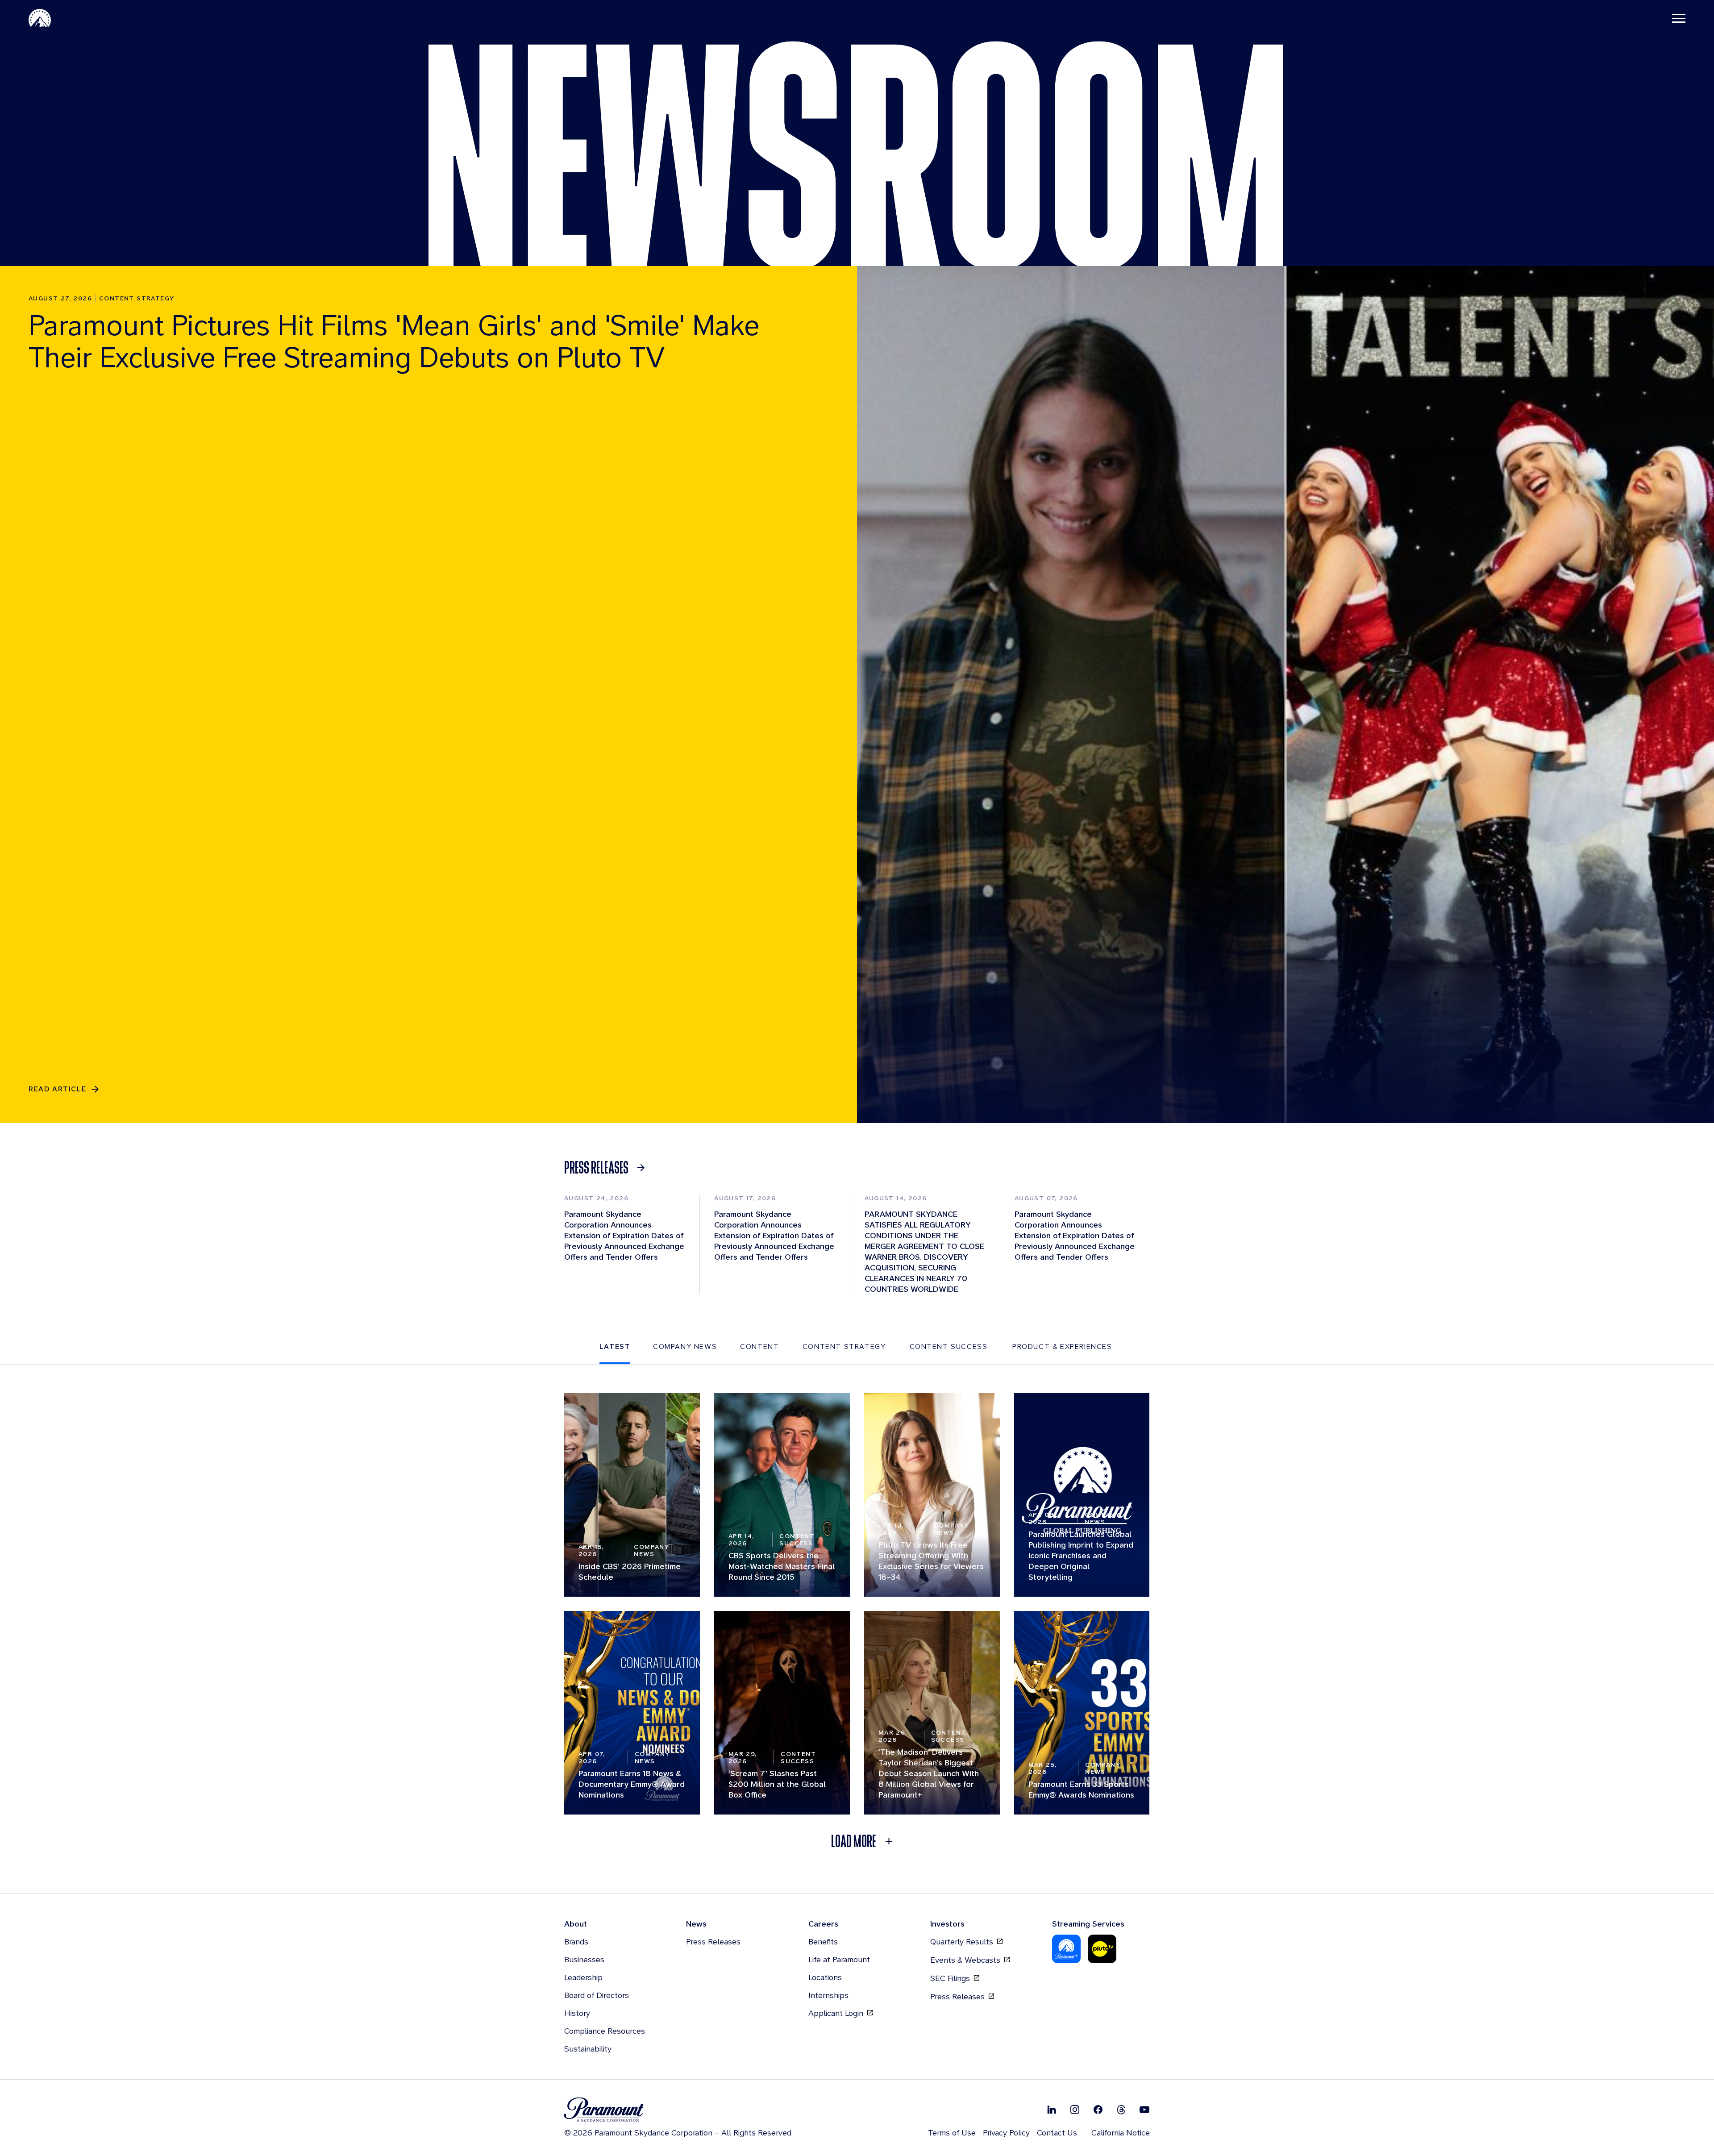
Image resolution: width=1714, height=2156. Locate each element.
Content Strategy (844, 1346)
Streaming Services (1088, 1924)
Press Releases (713, 1942)
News (696, 1924)
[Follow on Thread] (1121, 2109)
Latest (615, 1346)
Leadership (583, 1977)
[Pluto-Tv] (1102, 1949)
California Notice (1121, 2133)
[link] (607, 1168)
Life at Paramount (839, 1959)
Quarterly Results (963, 1942)
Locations (825, 1977)
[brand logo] (678, 2110)
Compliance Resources (605, 2031)
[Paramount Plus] (1066, 1949)
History (577, 2013)
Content (759, 1346)
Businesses (584, 1959)
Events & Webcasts (966, 1960)
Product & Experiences (1062, 1346)
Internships (828, 1995)
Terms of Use (952, 2133)
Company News (685, 1346)
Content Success (949, 1346)
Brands (576, 1942)
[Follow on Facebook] (1098, 2109)
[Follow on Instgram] (1075, 2109)
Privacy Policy (1006, 2133)
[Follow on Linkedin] (1052, 2109)
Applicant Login (837, 2013)
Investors (947, 1924)
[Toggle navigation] (1679, 18)
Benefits (823, 1942)
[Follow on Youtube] (1144, 2109)
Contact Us (1057, 2133)
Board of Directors (597, 1995)
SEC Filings (951, 1978)
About (576, 1924)
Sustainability (588, 2049)
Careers (823, 1924)
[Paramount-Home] (40, 18)
